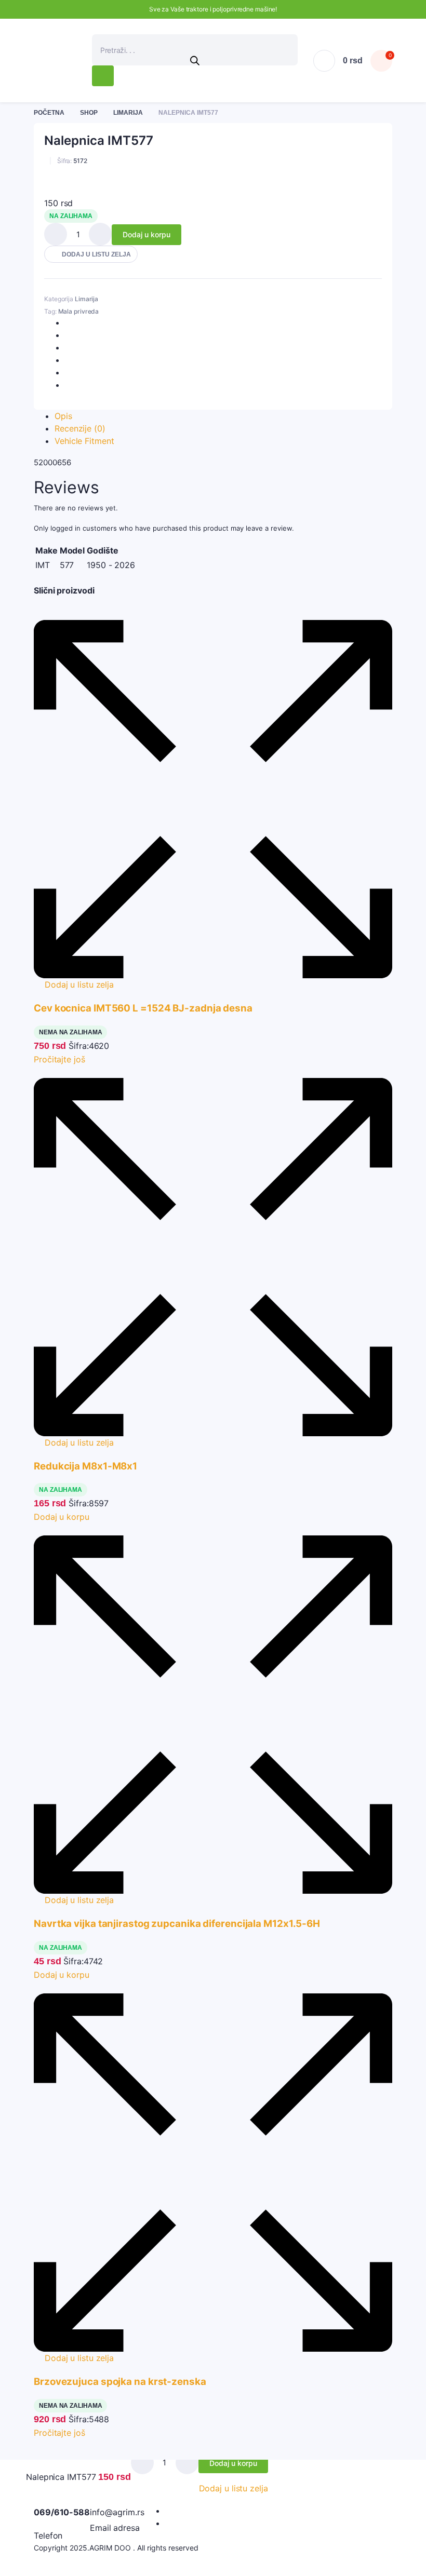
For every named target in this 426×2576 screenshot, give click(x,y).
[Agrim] (65, 61)
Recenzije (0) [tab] (80, 428)
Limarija (128, 113)
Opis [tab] (63, 416)
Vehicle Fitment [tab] (84, 441)
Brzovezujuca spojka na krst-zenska (120, 2382)
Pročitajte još (59, 1059)
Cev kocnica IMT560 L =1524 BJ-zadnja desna (143, 1008)
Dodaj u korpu (147, 234)
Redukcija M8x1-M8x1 (85, 1466)
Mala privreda (79, 311)
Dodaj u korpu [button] (62, 1517)
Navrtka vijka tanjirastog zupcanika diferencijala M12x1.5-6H (177, 1924)
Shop (89, 113)
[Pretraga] (103, 76)
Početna (49, 113)
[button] (91, 254)
